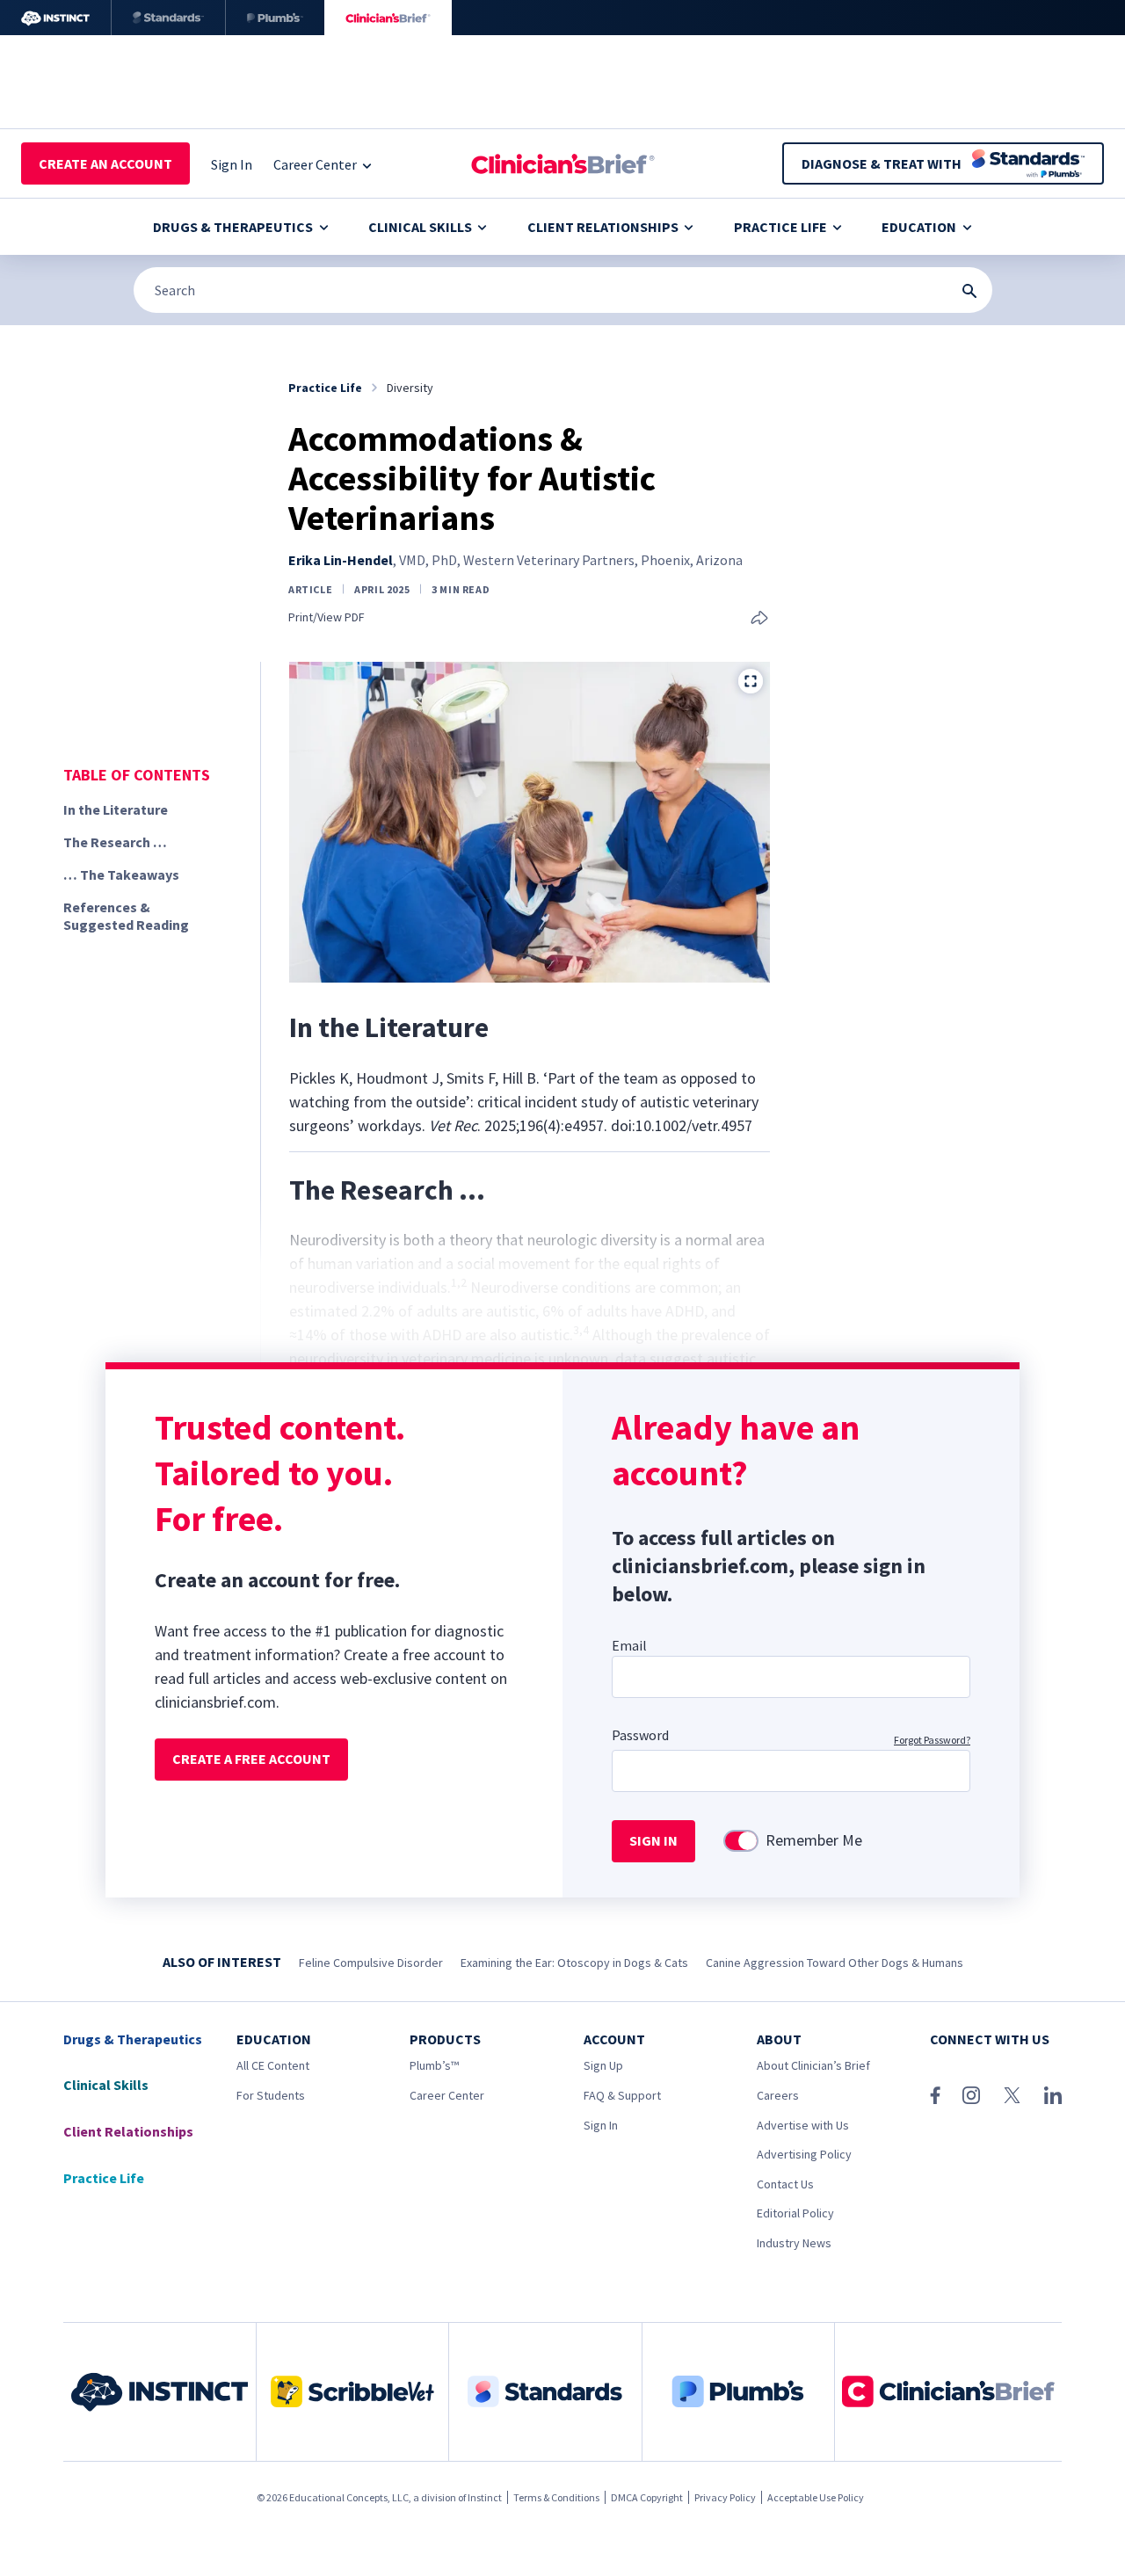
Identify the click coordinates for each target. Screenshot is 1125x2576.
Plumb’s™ (434, 2065)
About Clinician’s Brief (813, 2065)
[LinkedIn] (1053, 2095)
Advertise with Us (803, 2125)
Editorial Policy (795, 2213)
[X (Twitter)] (1012, 2095)
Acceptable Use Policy (816, 2497)
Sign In (601, 2125)
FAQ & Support (622, 2095)
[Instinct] (55, 18)
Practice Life (780, 227)
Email (629, 1645)
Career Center (447, 2095)
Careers (778, 2095)
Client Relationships (603, 227)
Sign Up (603, 2065)
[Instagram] (971, 2095)
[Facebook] (935, 2095)
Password (640, 1735)
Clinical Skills (420, 227)
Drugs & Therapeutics (233, 227)
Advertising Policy (804, 2154)
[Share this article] (759, 619)
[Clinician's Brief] (388, 18)
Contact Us (785, 2184)
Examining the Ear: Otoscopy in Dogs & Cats (574, 1963)
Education (919, 227)
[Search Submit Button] (969, 291)
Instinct (485, 2497)
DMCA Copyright (647, 2497)
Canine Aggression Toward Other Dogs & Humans (835, 1963)
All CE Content (273, 2065)
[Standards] (168, 18)
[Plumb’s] (275, 18)
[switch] (741, 1841)
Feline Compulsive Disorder (371, 1963)
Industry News (794, 2243)
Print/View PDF (327, 617)
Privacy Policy (725, 2497)
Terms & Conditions (556, 2497)
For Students (271, 2095)
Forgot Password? (932, 1740)
